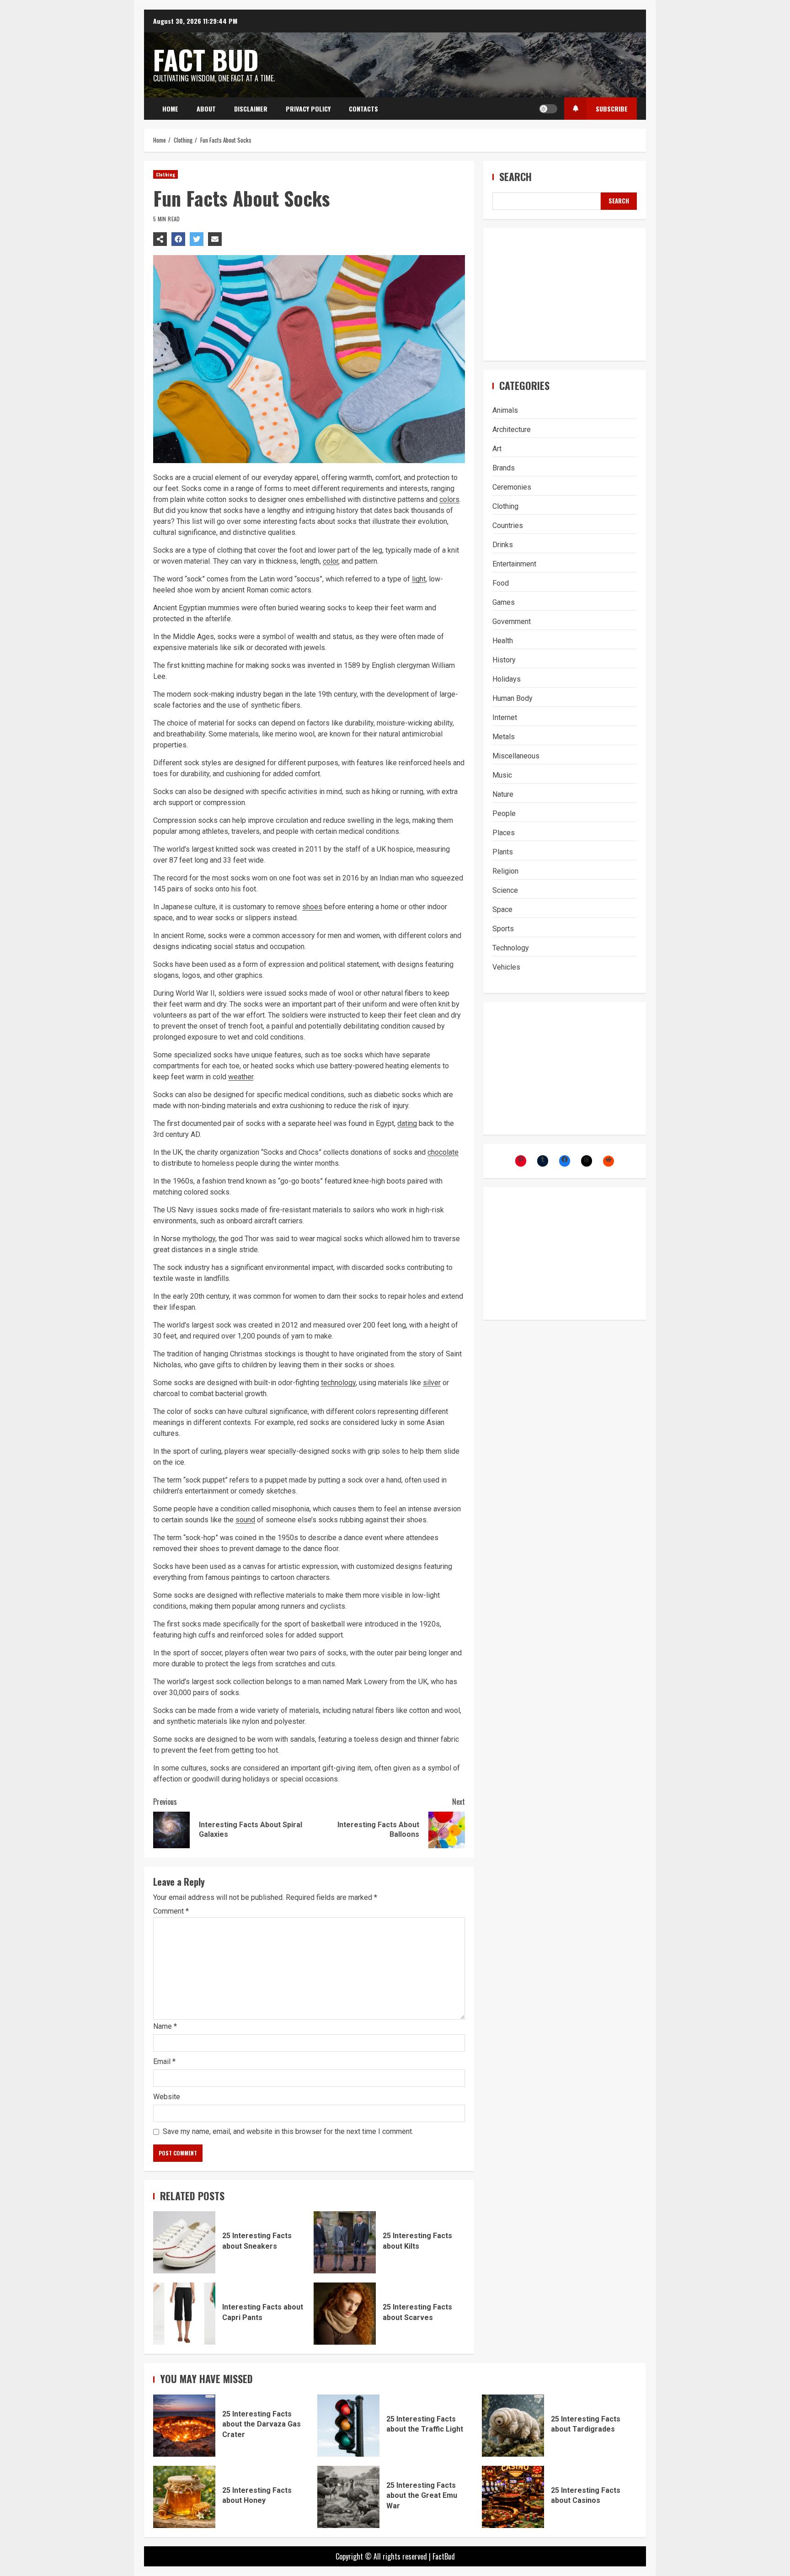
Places (504, 833)
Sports (503, 929)
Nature (503, 794)
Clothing (165, 174)
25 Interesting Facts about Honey (184, 2497)
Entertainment (514, 564)
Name (165, 2026)
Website (167, 2097)
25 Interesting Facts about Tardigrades (513, 2426)
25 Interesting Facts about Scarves (345, 2314)
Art (497, 449)
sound (245, 1520)
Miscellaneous (516, 756)
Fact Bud (206, 59)
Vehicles (506, 967)
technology (338, 1383)
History (504, 660)
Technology (511, 948)
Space (502, 909)
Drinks (503, 545)
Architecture (512, 429)
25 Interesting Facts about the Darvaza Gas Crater (184, 2426)
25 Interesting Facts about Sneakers (184, 2242)
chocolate (443, 1152)
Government (512, 621)
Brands (504, 468)
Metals (504, 737)
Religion (505, 871)
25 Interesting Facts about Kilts (345, 2242)
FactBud (444, 2556)
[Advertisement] (565, 294)
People (504, 813)
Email (164, 2061)
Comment (171, 1911)
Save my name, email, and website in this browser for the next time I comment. (288, 2131)
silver (432, 1383)
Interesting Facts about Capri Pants (184, 2314)
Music (502, 775)
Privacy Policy (308, 109)
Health (503, 641)
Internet (505, 717)
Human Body (512, 698)
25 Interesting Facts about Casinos (513, 2497)
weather (241, 1077)
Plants (503, 852)
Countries (508, 525)
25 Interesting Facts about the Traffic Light (348, 2426)
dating (407, 1123)
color (331, 561)
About (206, 109)
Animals (505, 410)
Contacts (363, 109)
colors (449, 499)
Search (515, 177)
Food (501, 583)
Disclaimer (251, 109)
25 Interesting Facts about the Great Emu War (348, 2497)
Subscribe (612, 109)
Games (504, 602)
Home (170, 109)
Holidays (507, 679)
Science (505, 890)
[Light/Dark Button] (548, 109)
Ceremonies (512, 487)
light (419, 579)
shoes (312, 907)
